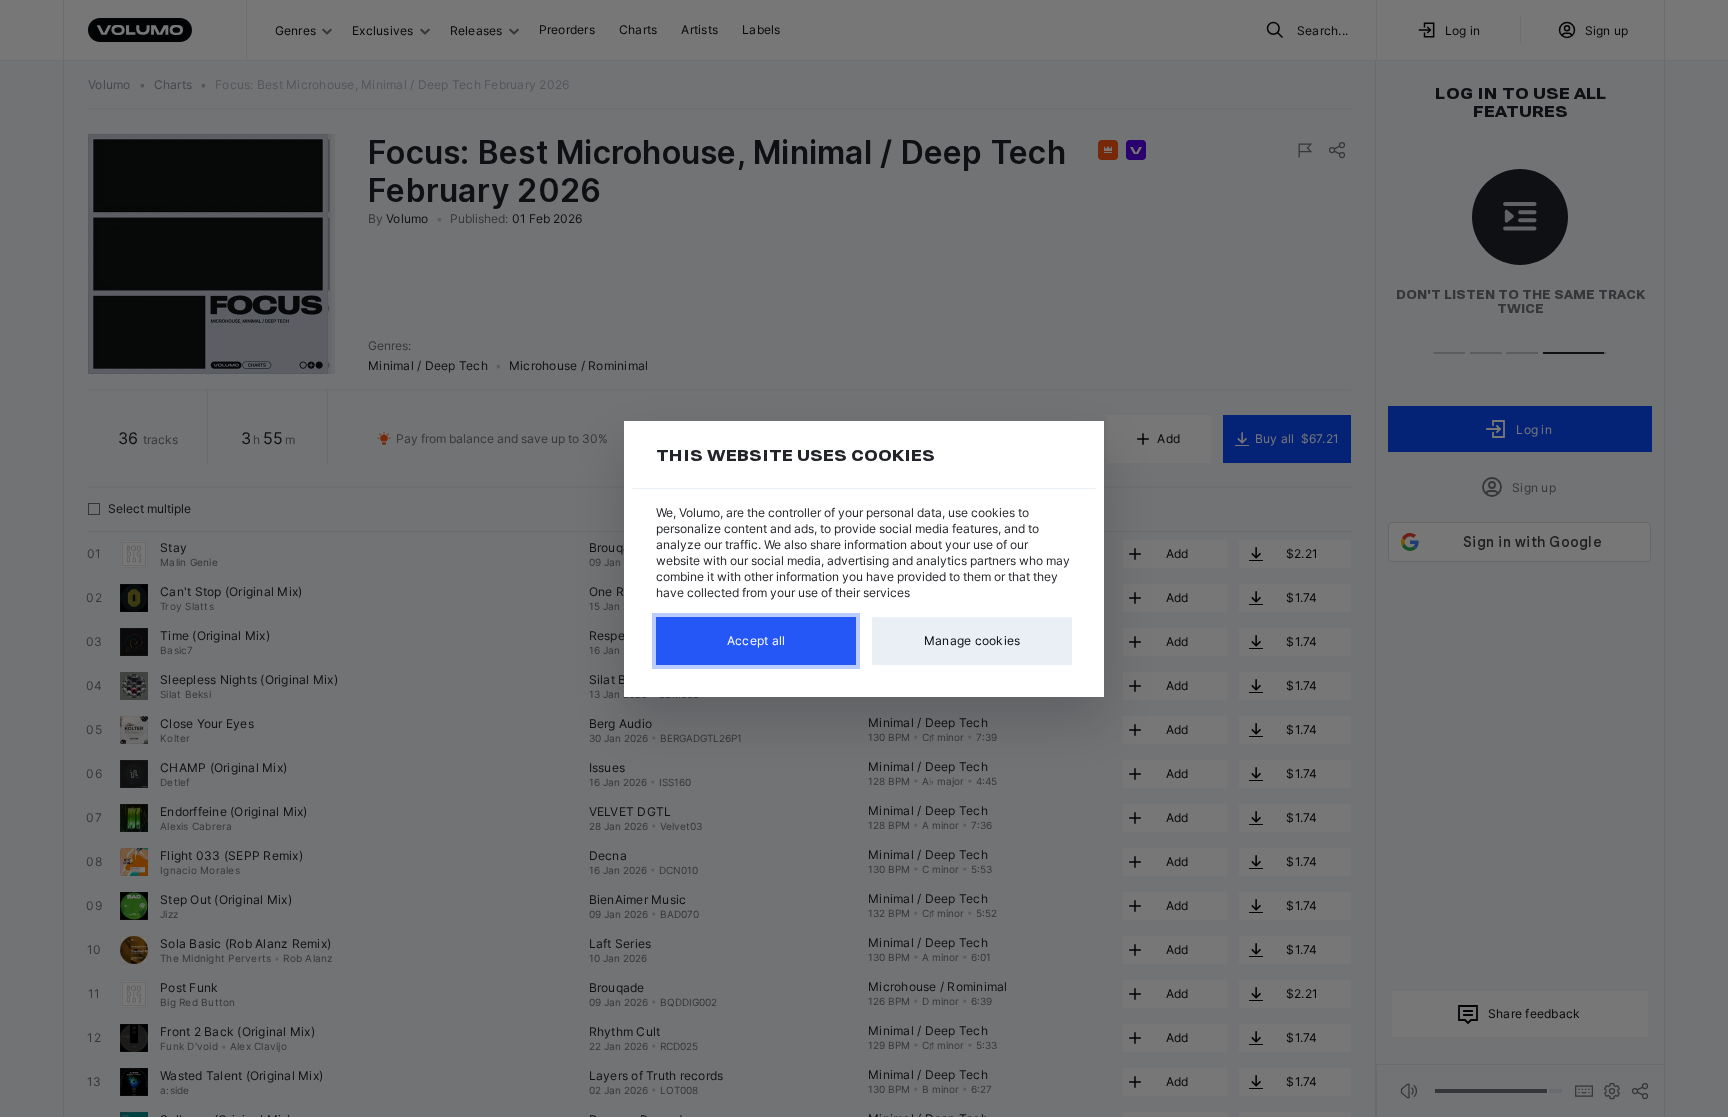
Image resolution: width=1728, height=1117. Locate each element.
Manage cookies (972, 640)
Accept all (756, 640)
